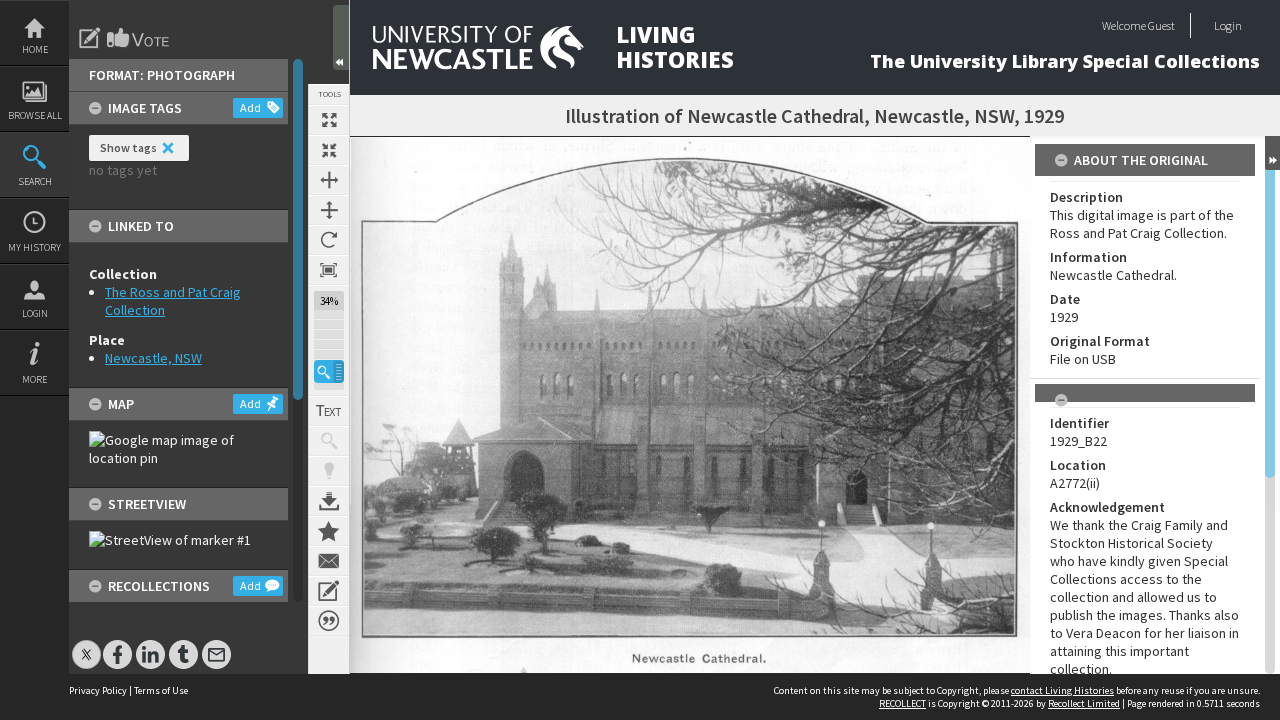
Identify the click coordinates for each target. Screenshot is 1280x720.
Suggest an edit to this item (90, 38)
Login (35, 313)
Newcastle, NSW (153, 358)
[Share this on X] (86, 644)
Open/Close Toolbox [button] (341, 37)
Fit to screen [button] (329, 150)
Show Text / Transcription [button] (329, 411)
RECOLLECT (902, 703)
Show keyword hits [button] (329, 441)
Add (250, 107)
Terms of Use (161, 690)
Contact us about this (329, 561)
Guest (1161, 25)
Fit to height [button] (329, 210)
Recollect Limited (1084, 703)
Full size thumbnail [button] (329, 120)
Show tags (128, 147)
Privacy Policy (98, 690)
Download (329, 501)
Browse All (35, 115)
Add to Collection (329, 531)
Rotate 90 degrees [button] (329, 240)
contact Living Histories (1062, 690)
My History (34, 247)
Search (35, 181)
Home (35, 49)
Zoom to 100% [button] (329, 270)
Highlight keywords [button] (329, 471)
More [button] (34, 379)
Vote (139, 38)
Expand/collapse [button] (1272, 153)
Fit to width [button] (329, 180)
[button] (329, 371)
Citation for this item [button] (329, 621)
